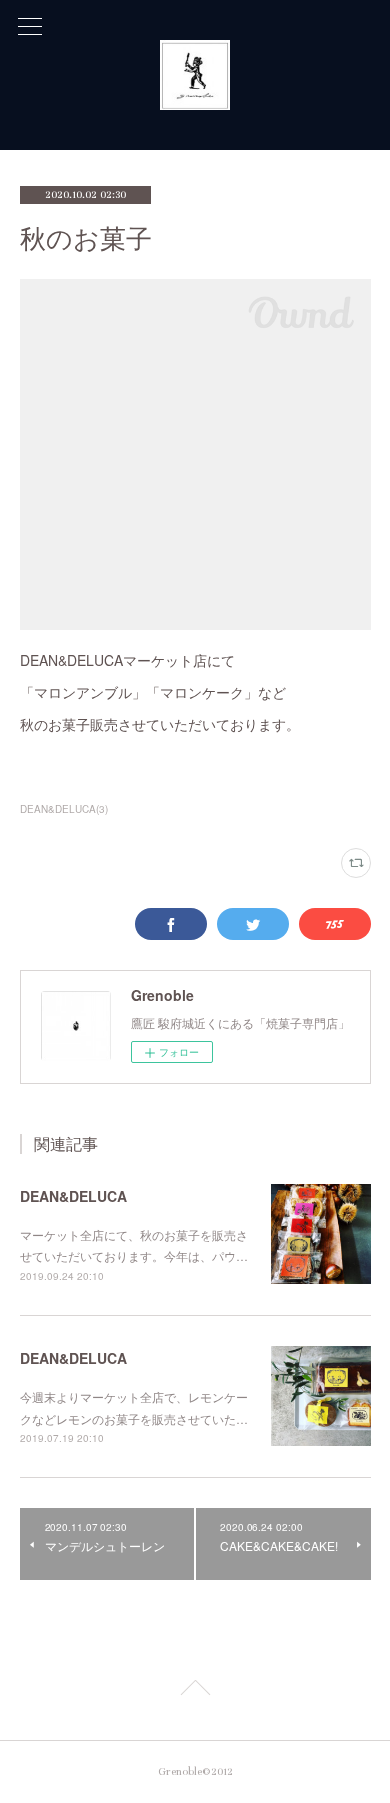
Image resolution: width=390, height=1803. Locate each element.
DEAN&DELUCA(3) (64, 809)
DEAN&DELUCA (73, 1196)
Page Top (195, 1691)
